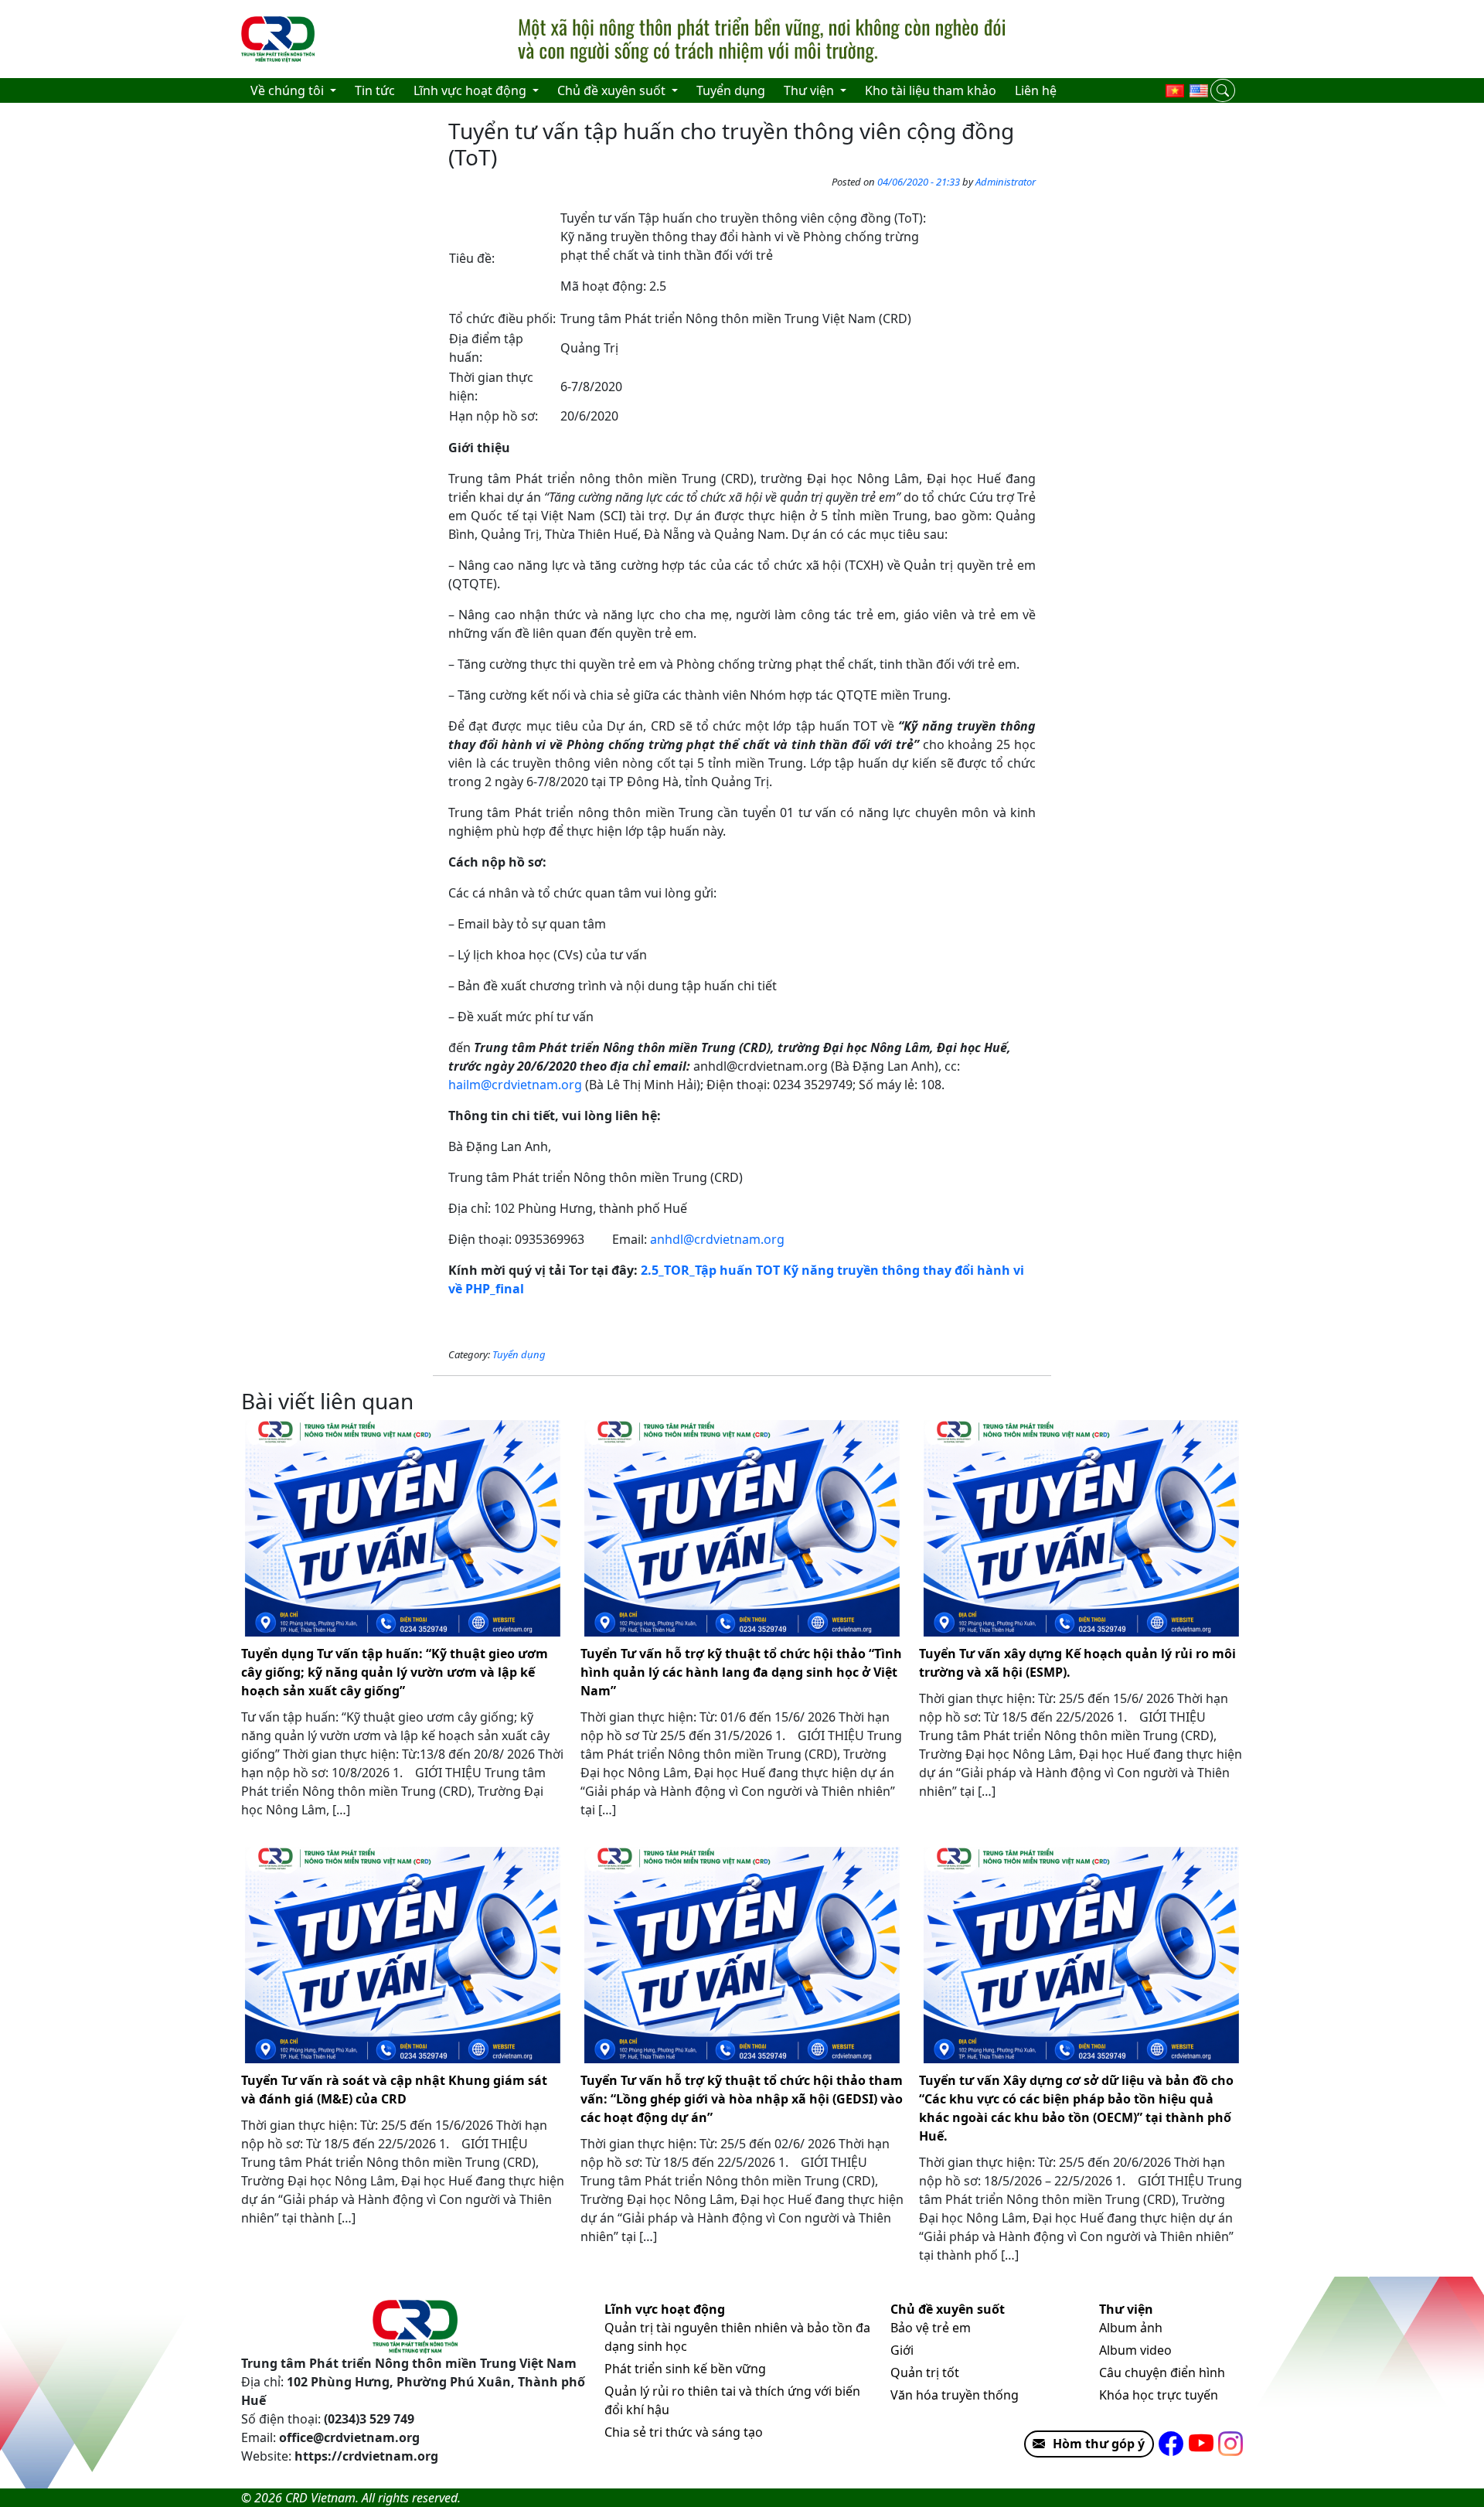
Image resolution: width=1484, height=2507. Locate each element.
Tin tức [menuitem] (375, 90)
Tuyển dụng (519, 1354)
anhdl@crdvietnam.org (717, 1239)
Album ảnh (1131, 2328)
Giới (902, 2350)
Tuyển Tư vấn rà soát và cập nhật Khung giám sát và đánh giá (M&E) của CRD (394, 2090)
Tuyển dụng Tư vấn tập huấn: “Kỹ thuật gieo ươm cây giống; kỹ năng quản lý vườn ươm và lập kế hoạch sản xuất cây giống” (395, 1672)
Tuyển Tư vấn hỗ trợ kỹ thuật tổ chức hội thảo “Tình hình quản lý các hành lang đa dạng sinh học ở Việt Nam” (741, 1672)
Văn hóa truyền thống (955, 2395)
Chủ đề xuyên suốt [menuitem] (613, 90)
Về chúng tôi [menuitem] (289, 90)
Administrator (1006, 182)
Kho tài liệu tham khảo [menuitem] (931, 90)
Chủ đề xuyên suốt (948, 2309)
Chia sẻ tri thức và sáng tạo (684, 2432)
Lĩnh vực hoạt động (665, 2309)
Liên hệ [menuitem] (1036, 90)
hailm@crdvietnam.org (515, 1085)
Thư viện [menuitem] (810, 90)
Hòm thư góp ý (1099, 2444)
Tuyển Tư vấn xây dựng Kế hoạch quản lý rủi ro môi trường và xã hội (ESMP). (1077, 1663)
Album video (1135, 2350)
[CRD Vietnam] (280, 39)
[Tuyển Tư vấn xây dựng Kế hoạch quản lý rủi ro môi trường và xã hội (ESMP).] (1081, 1528)
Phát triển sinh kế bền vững (685, 2369)
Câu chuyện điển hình (1162, 2372)
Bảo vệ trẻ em (931, 2328)
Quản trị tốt (925, 2372)
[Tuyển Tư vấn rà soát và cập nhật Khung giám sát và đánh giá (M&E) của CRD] (403, 1955)
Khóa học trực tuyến (1159, 2395)
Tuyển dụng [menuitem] (731, 90)
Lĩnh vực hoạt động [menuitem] (471, 90)
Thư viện (1126, 2309)
